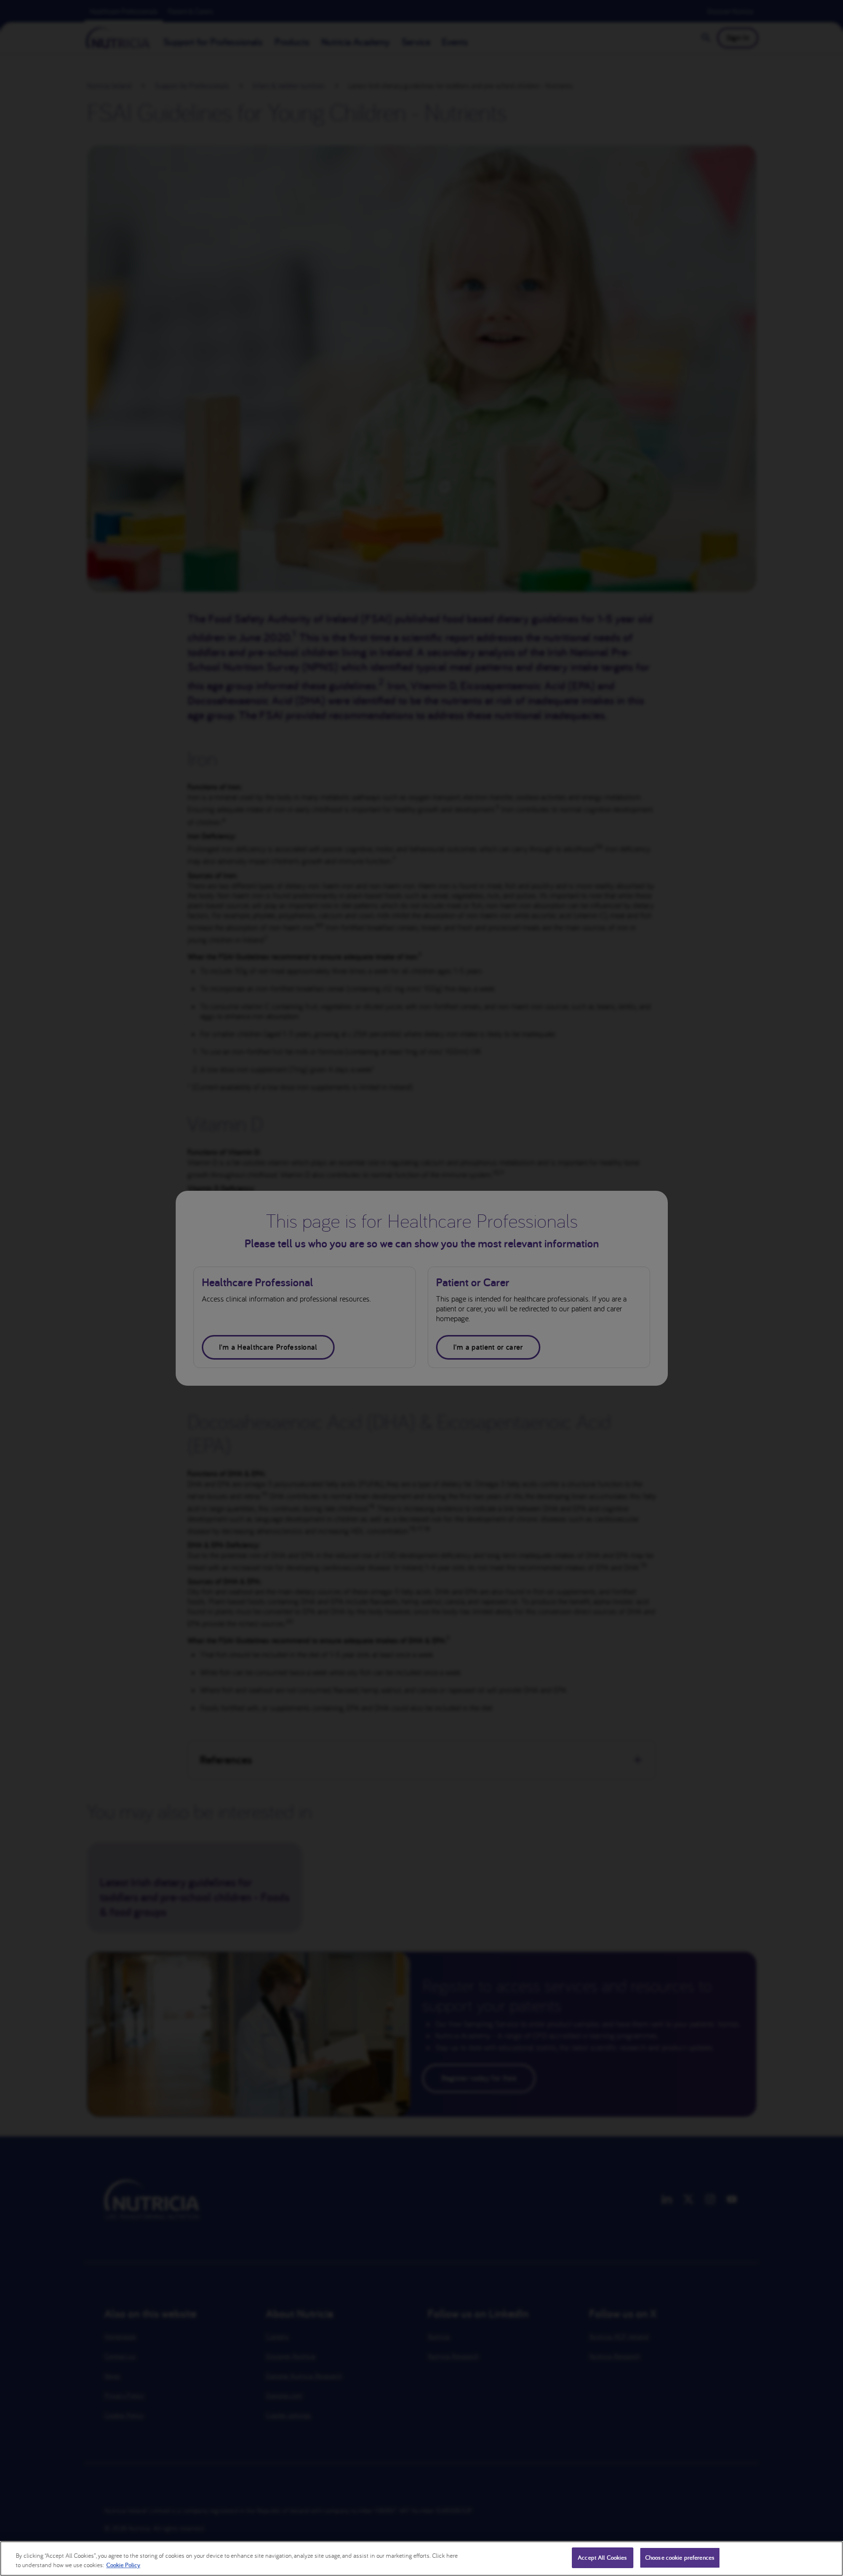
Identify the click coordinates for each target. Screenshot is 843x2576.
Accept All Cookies (602, 2558)
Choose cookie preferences (680, 2558)
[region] (421, 2559)
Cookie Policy (123, 2565)
